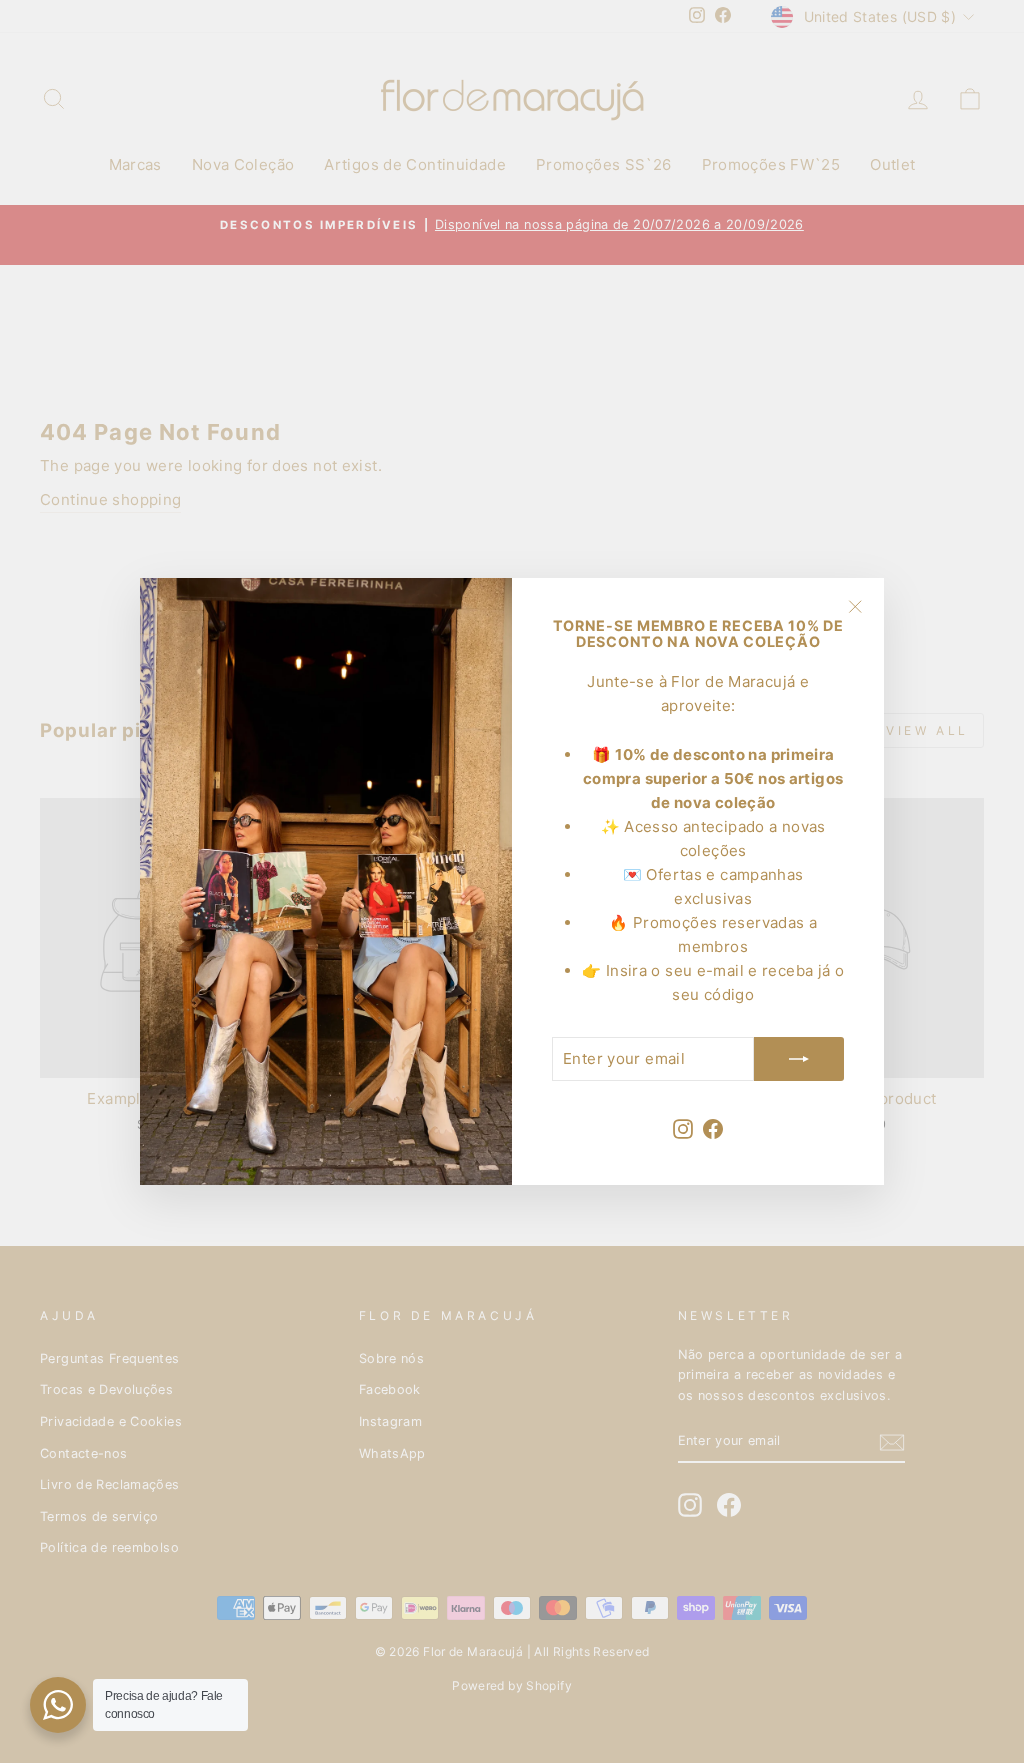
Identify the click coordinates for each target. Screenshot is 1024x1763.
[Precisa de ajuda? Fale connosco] (58, 1705)
